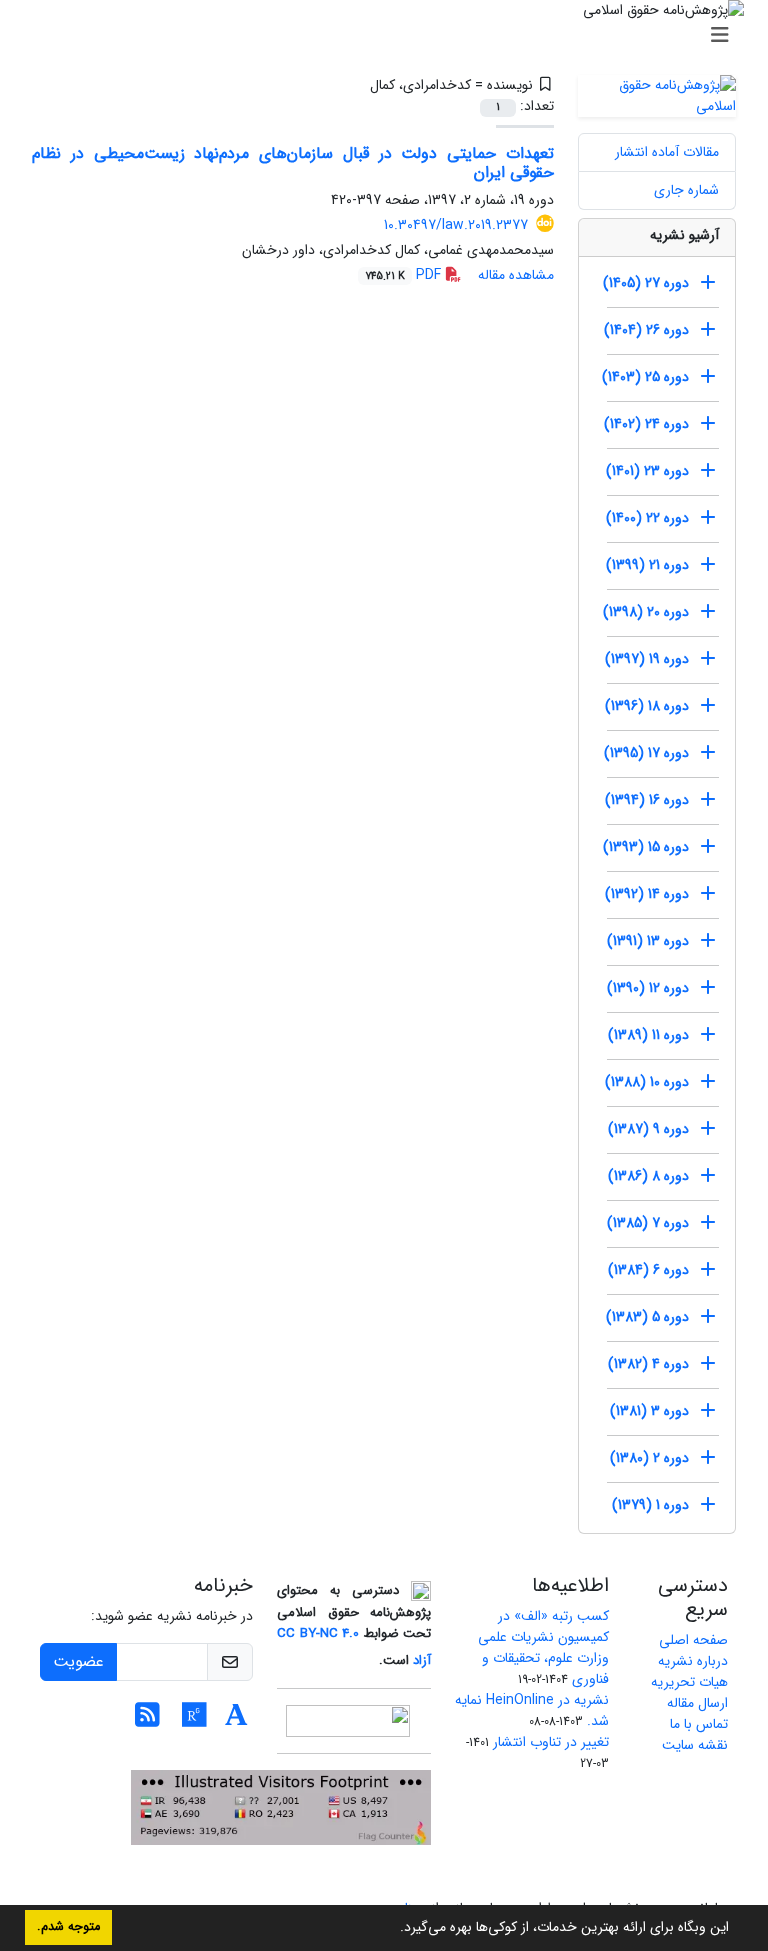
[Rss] (147, 1721)
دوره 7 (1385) (648, 1223)
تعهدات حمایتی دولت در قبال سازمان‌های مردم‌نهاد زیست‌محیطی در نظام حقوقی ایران (293, 163)
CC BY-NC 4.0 (318, 1633)
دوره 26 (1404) (646, 330)
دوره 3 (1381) (649, 1411)
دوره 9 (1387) (648, 1129)
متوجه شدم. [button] (68, 1927)
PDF (405, 275)
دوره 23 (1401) (647, 471)
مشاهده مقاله (516, 275)
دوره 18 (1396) (647, 706)
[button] (393, 1929)
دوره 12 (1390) (648, 988)
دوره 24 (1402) (646, 424)
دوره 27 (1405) (646, 283)
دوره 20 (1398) (646, 612)
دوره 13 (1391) (648, 941)
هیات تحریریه (689, 1682)
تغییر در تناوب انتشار (551, 1742)
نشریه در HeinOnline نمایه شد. (532, 1710)
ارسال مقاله (697, 1703)
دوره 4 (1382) (648, 1364)
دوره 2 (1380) (649, 1458)
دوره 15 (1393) (646, 847)
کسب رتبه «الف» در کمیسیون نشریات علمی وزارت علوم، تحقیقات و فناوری (543, 1647)
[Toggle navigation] (390, 36)
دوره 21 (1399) (647, 565)
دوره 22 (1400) (647, 518)
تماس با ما (699, 1724)
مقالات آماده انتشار (667, 152)
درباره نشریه (693, 1661)
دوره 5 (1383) (647, 1317)
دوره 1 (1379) (650, 1505)
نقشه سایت (695, 1745)
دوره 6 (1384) (648, 1270)
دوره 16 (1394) (647, 800)
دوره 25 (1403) (645, 377)
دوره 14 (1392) (647, 894)
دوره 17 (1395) (646, 753)
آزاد (422, 1660)
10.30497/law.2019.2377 (456, 225)
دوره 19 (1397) (647, 659)
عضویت (78, 1661)
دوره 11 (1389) (648, 1035)
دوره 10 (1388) (647, 1082)
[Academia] (236, 1721)
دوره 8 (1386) (648, 1176)
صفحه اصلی (693, 1640)
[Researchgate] (194, 1721)
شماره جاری (686, 190)
